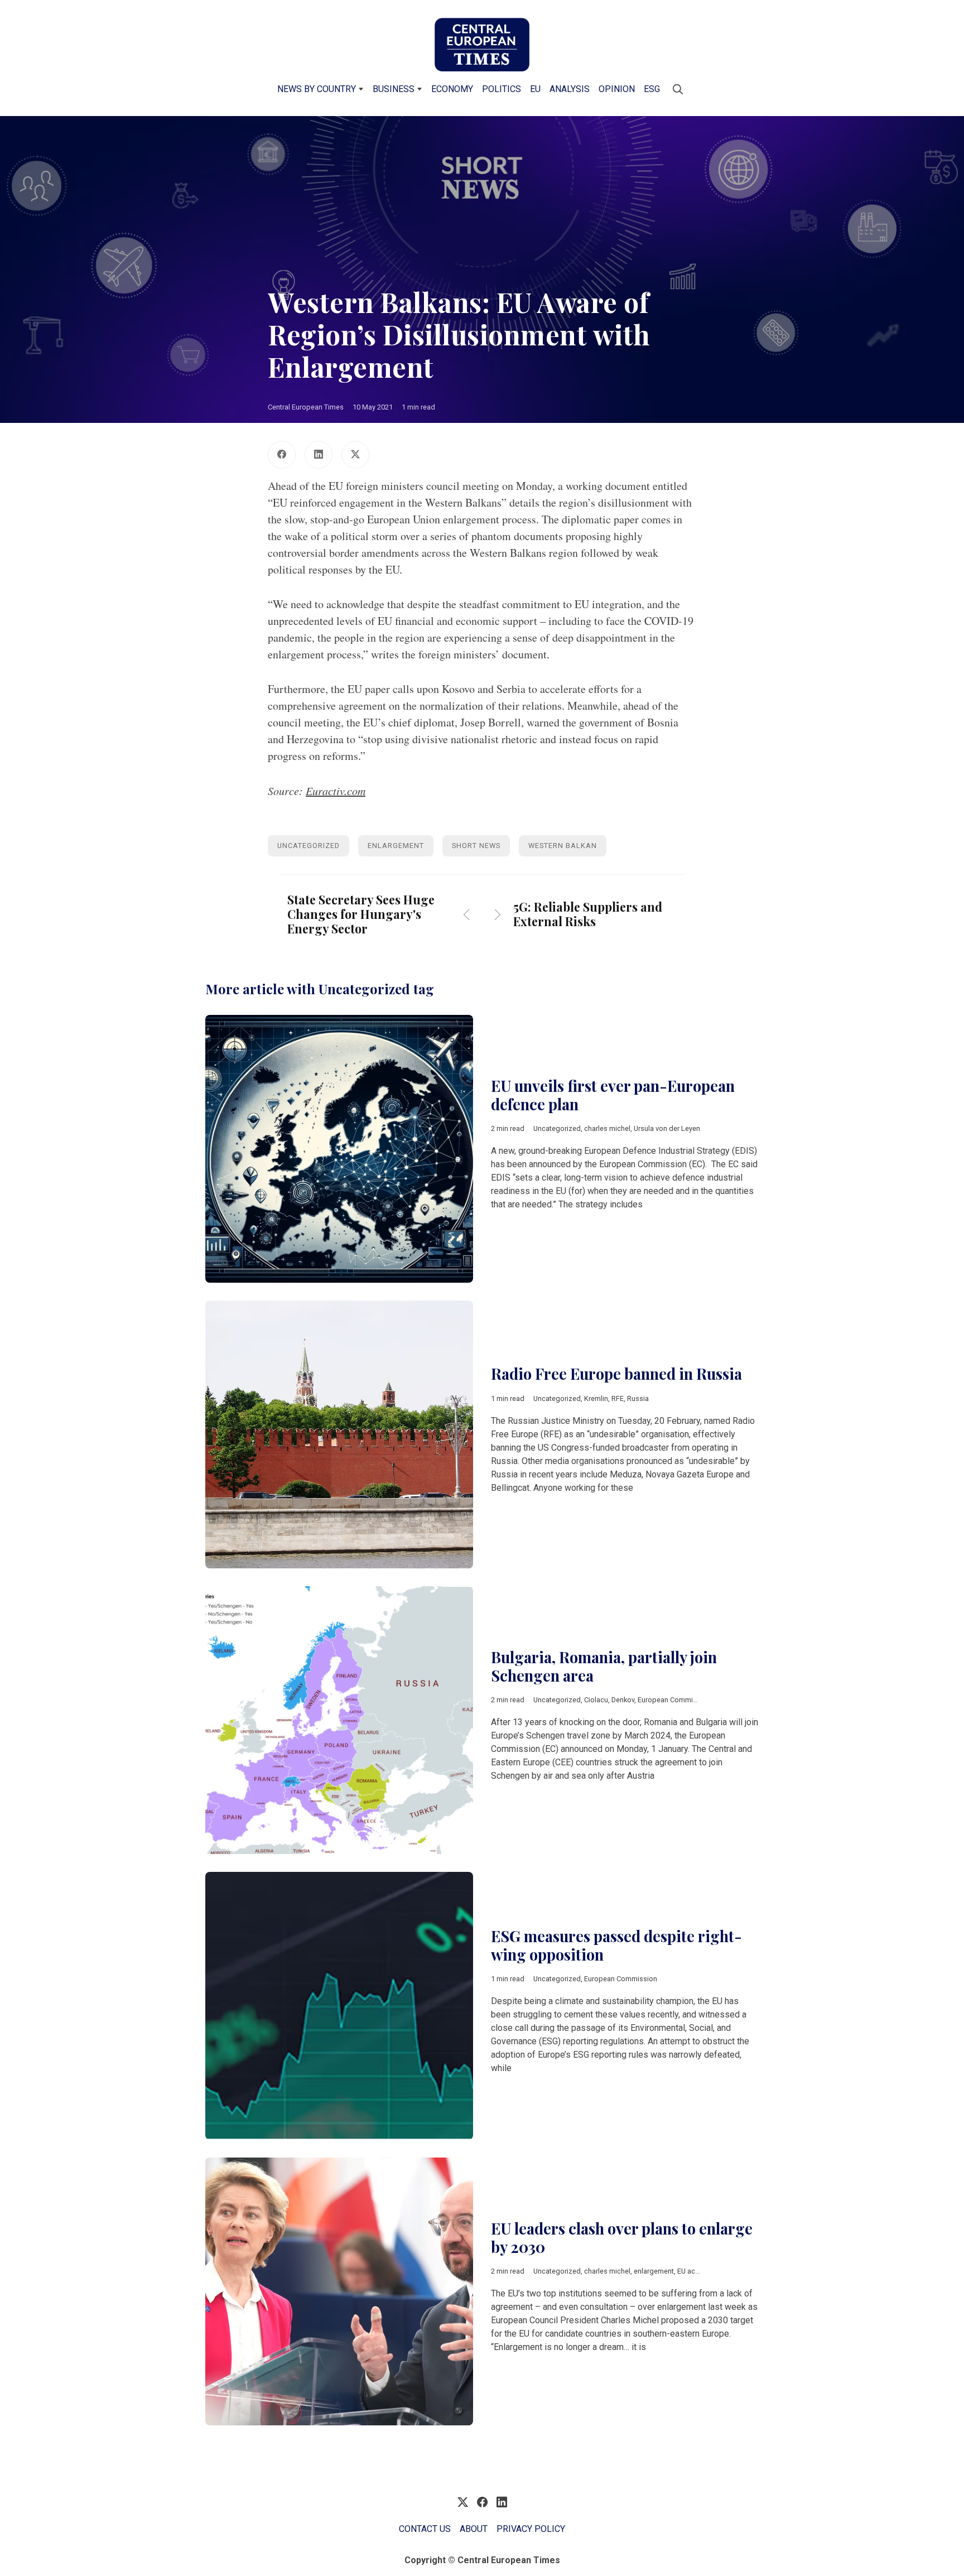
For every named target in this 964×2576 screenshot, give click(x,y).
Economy (452, 89)
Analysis (570, 89)
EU (535, 89)
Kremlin (596, 1398)
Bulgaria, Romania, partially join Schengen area (604, 1666)
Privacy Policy (531, 2529)
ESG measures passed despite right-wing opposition (616, 1945)
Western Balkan (563, 846)
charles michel (607, 1128)
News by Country (317, 89)
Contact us (425, 2529)
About (474, 2529)
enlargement (396, 846)
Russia (638, 1398)
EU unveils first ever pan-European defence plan (613, 1095)
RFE (618, 1398)
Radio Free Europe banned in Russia (616, 1374)
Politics (502, 89)
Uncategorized (309, 846)
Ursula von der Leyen (667, 1128)
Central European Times (306, 407)
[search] (678, 89)
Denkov (623, 1700)
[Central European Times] (482, 45)
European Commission (674, 1700)
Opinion (617, 89)
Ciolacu (596, 1700)
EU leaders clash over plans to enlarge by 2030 (622, 2238)
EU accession (699, 2271)
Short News (476, 846)
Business (394, 89)
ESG (652, 89)
